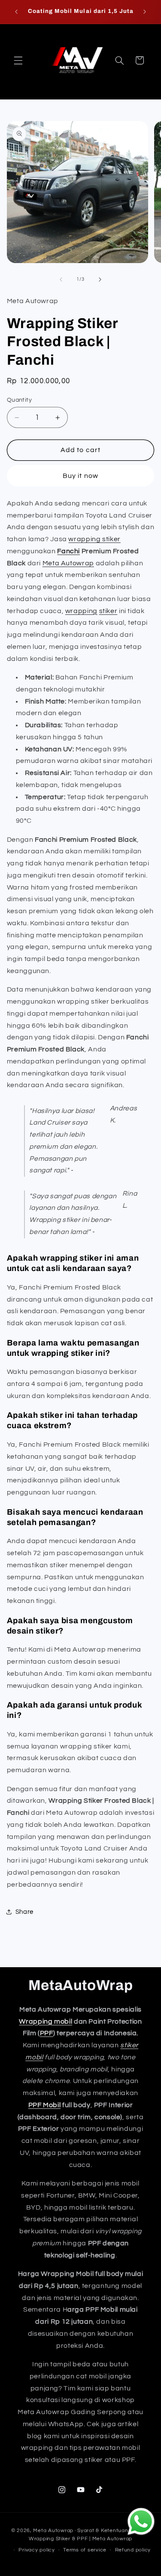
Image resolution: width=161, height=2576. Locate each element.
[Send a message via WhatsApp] (141, 2522)
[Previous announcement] (16, 12)
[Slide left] (61, 279)
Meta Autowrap (68, 563)
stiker (108, 611)
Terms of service (85, 2550)
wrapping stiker (94, 539)
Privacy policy (36, 2550)
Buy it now (80, 476)
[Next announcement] (145, 12)
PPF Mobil (45, 2105)
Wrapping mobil (46, 2021)
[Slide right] (100, 279)
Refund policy (133, 2550)
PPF (47, 2033)
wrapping (81, 611)
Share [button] (24, 1912)
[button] (18, 60)
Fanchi (68, 551)
